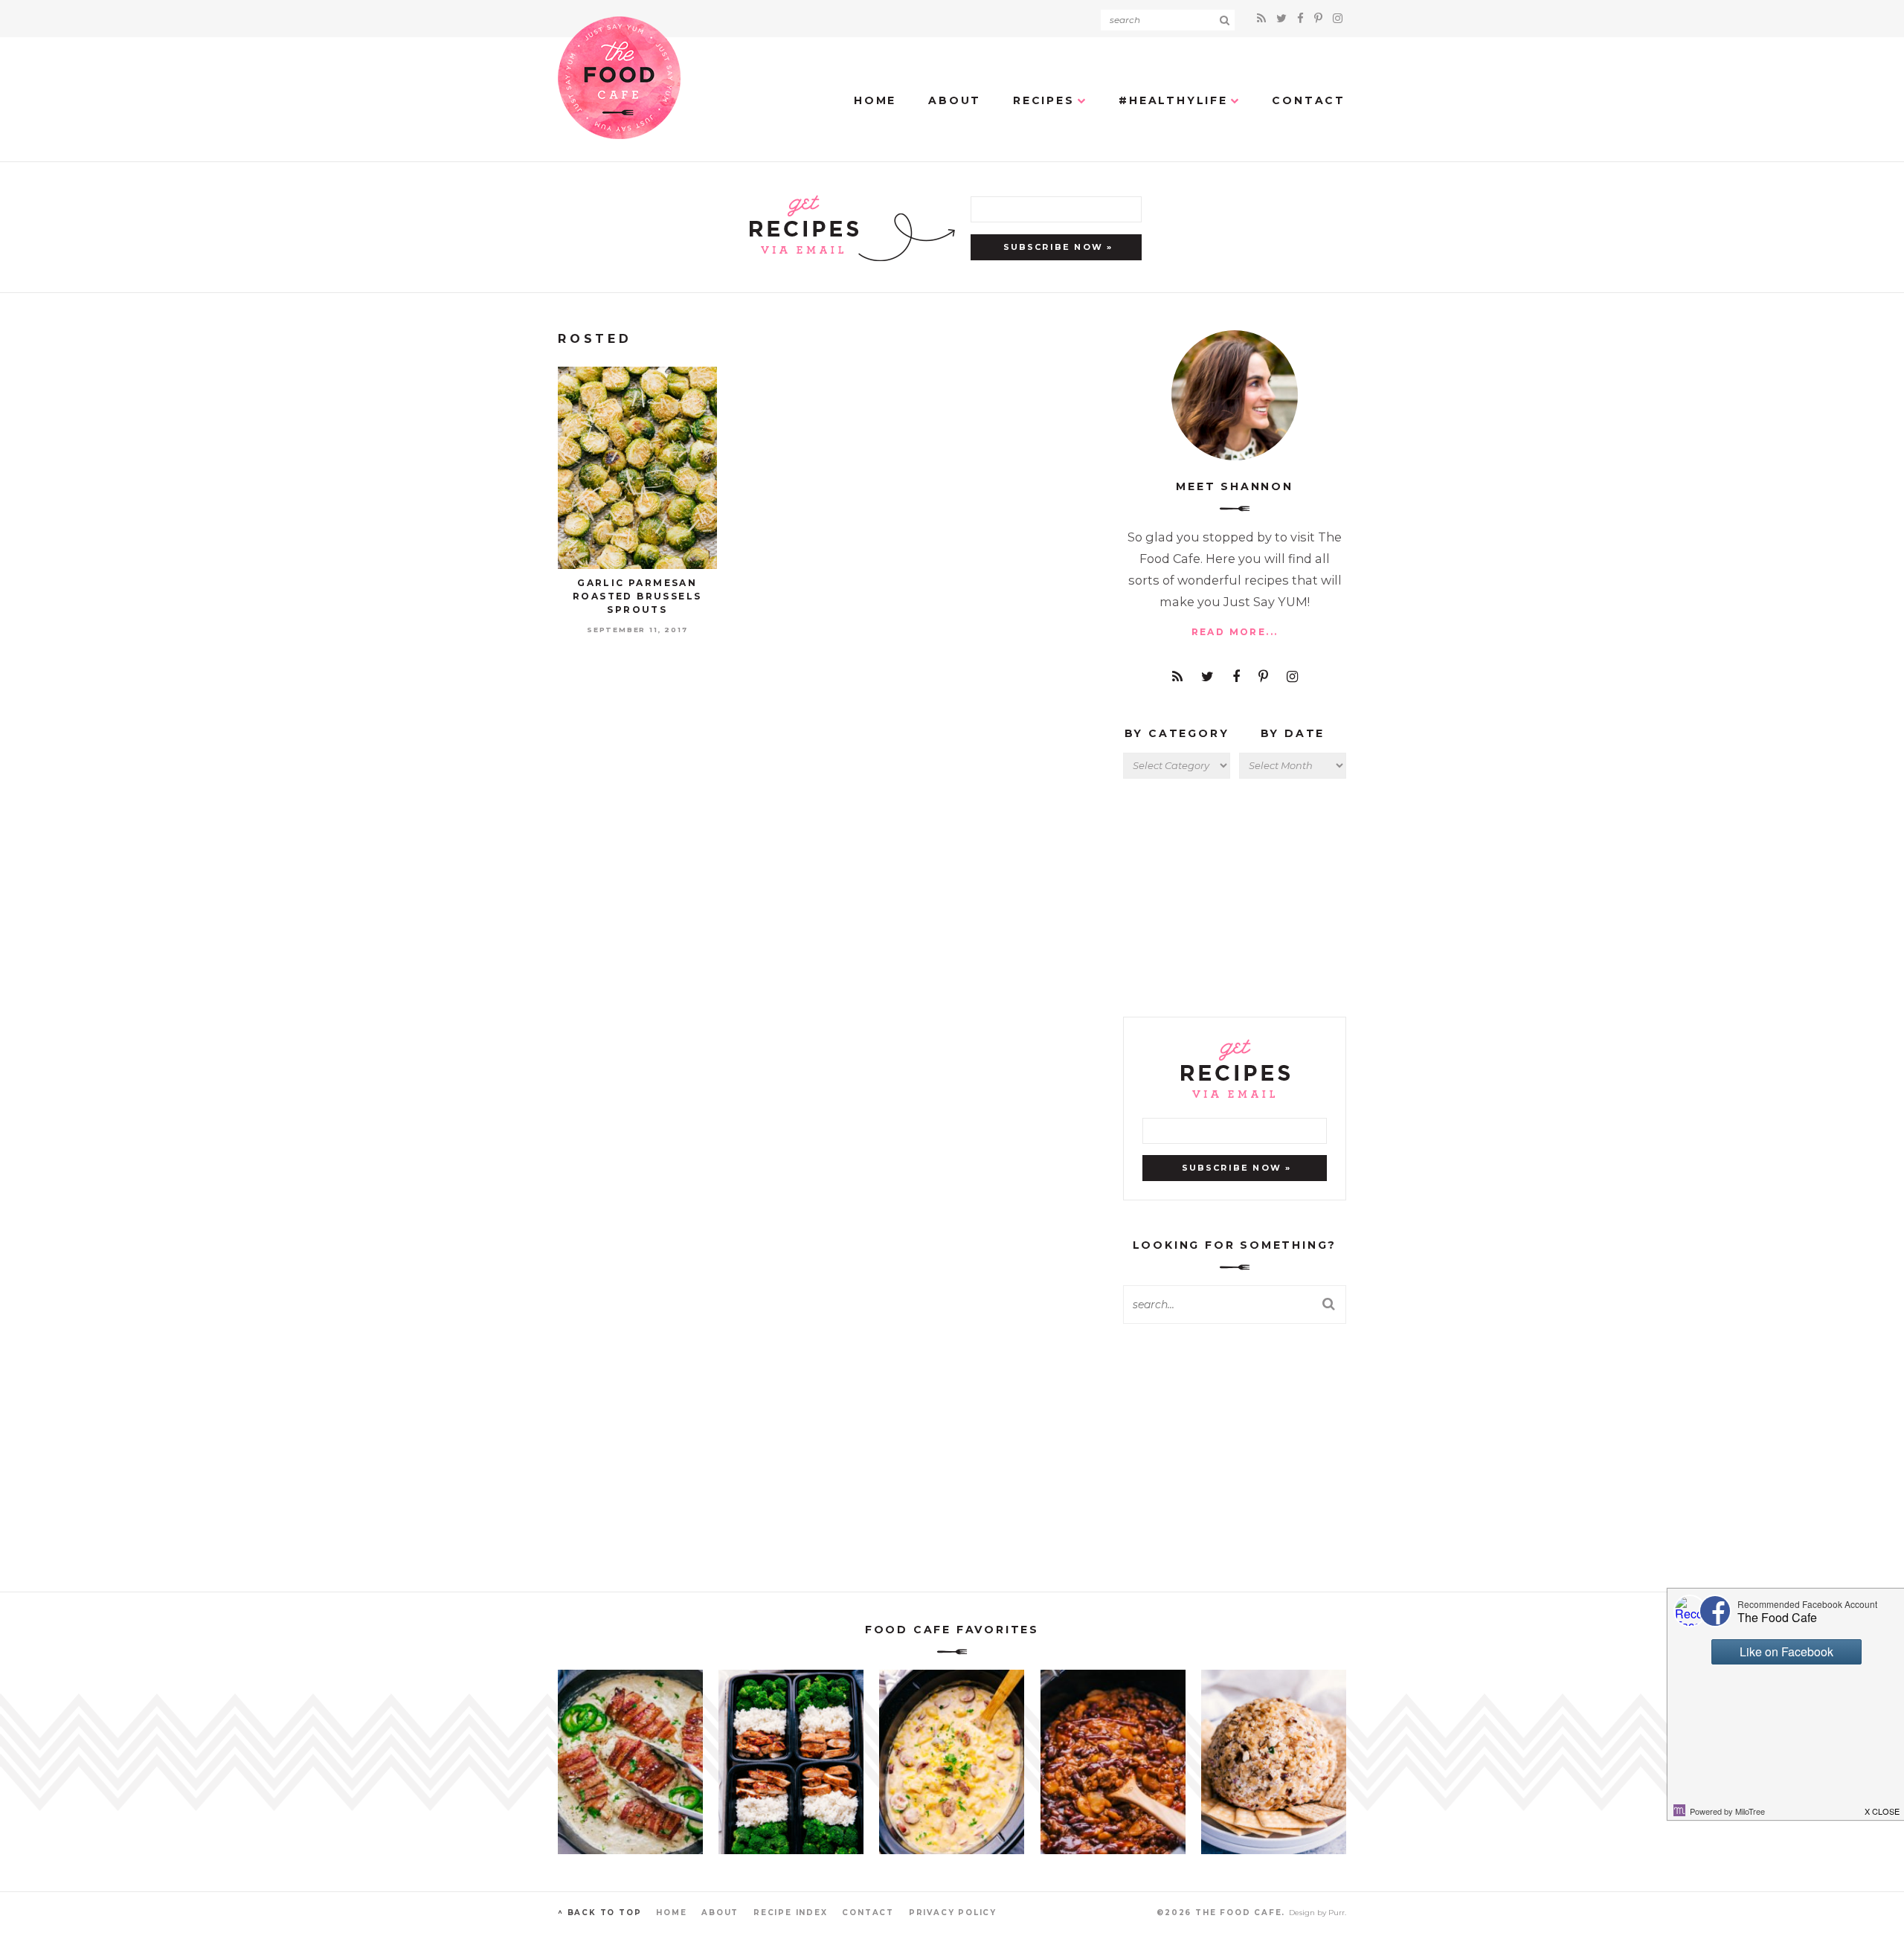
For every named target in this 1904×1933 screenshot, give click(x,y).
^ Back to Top (599, 1913)
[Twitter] (1284, 18)
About (955, 100)
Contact (1309, 100)
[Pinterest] (1321, 18)
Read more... (1235, 632)
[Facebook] (1303, 18)
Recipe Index (791, 1913)
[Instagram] (1338, 18)
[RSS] (1264, 18)
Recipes (1044, 100)
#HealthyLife (1173, 100)
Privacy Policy (953, 1913)
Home (875, 100)
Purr (1337, 1913)
